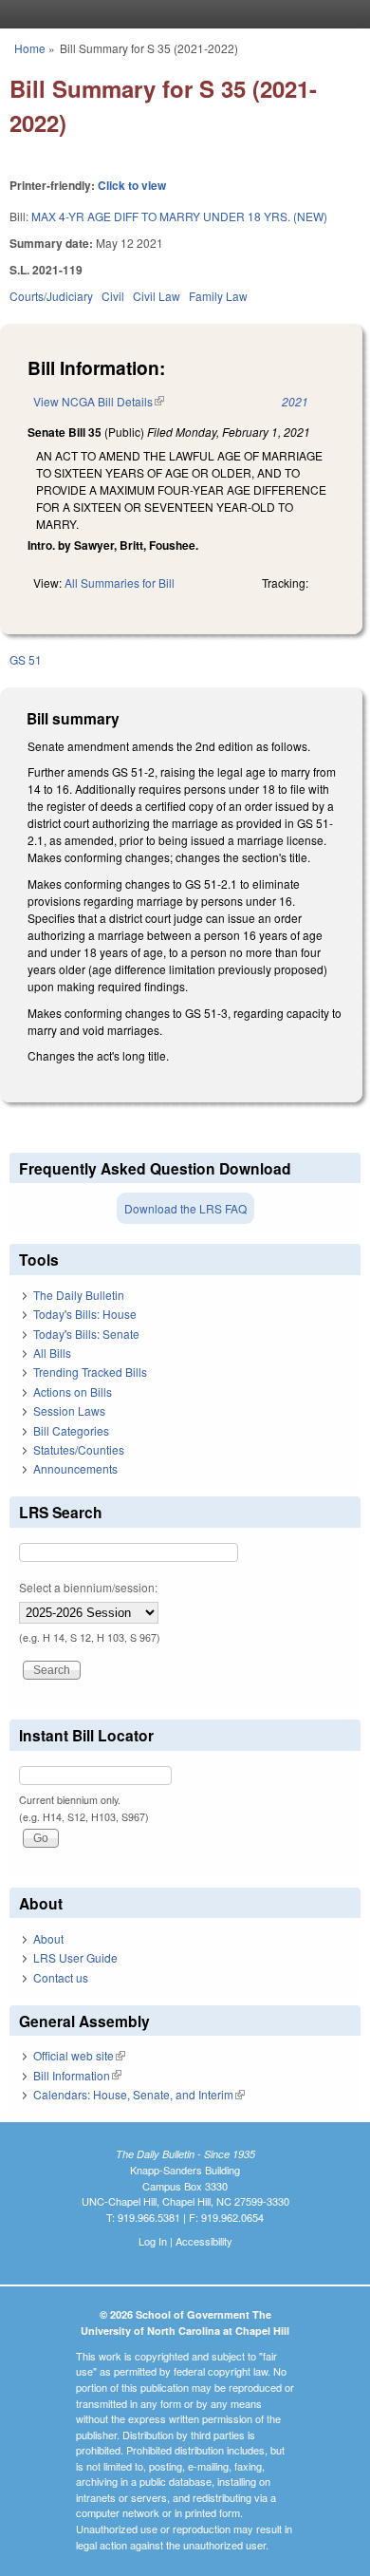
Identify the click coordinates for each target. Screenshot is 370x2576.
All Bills (52, 1353)
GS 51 (26, 659)
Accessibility (204, 2241)
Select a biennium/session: (88, 1587)
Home (30, 48)
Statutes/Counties (79, 1449)
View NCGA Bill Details (99, 401)
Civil (113, 296)
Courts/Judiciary (51, 296)
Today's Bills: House (85, 1314)
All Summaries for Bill (120, 583)
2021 (295, 401)
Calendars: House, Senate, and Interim (139, 2094)
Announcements (75, 1468)
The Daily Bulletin (79, 1295)
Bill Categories (71, 1430)
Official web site (79, 2055)
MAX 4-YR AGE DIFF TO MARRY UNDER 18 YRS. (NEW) (179, 216)
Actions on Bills (73, 1391)
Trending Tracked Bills (90, 1372)
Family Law (218, 296)
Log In (153, 2241)
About (48, 1938)
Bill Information (77, 2075)
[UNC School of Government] (180, 14)
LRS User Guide (75, 1957)
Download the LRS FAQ (185, 1208)
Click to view (132, 185)
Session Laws (69, 1410)
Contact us (61, 1977)
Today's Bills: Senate (86, 1334)
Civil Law (157, 296)
